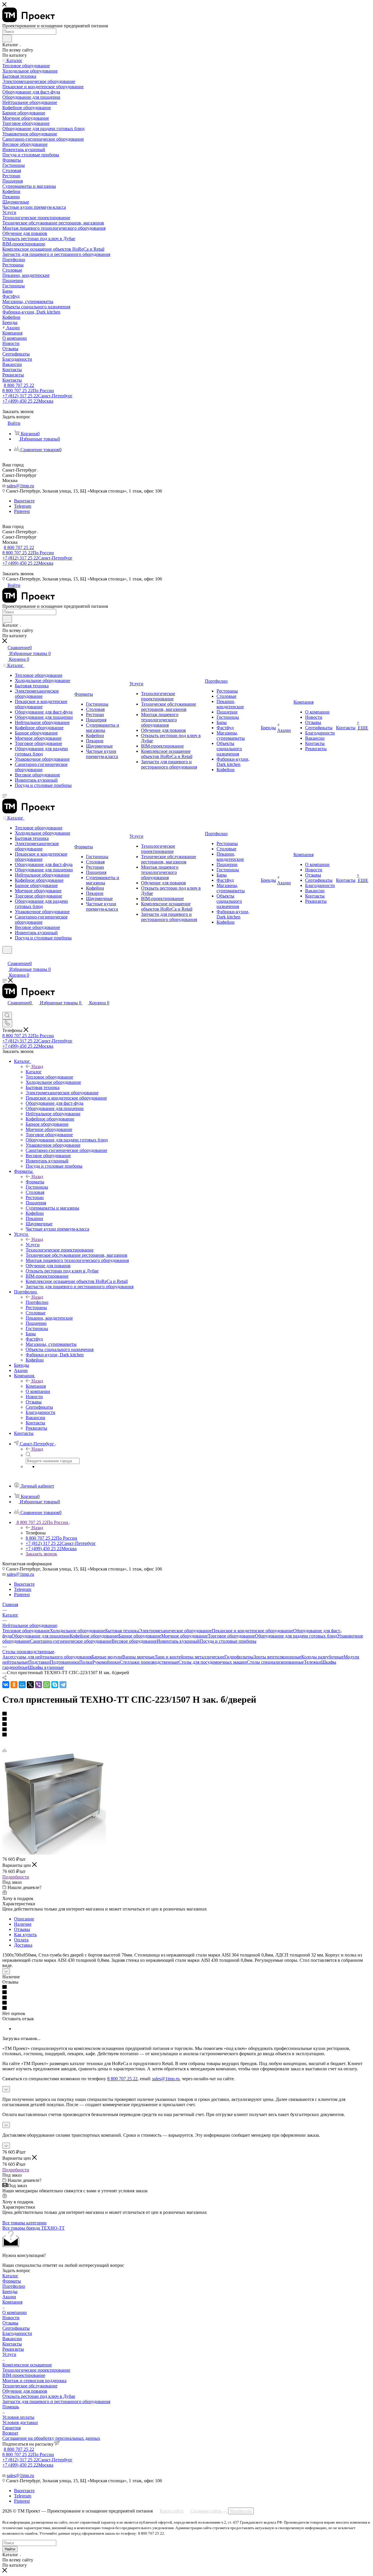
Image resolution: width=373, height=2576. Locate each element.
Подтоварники (65, 1662)
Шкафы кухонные (46, 1667)
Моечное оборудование (184, 1636)
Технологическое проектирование (36, 2370)
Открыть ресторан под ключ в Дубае (39, 2396)
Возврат (10, 2433)
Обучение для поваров (25, 2391)
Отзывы (22, 1929)
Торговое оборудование (231, 1636)
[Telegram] (63, 1685)
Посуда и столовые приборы (228, 1641)
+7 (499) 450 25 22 (28, 401)
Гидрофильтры (239, 1657)
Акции (9, 2297)
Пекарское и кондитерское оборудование (253, 1631)
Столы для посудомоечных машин (213, 1662)
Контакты (12, 2344)
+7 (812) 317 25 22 (37, 396)
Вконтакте (24, 501)
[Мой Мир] (22, 1685)
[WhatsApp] (47, 1685)
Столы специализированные (275, 1662)
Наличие (23, 1924)
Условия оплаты (18, 2417)
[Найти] (7, 38)
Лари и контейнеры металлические (189, 1657)
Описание (24, 1919)
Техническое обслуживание (30, 2386)
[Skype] (55, 1685)
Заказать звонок (41, 1554)
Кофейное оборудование (94, 1636)
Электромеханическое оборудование (175, 1631)
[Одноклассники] (14, 1685)
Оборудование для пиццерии (41, 1636)
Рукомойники (106, 1662)
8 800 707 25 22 (19, 385)
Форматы (35, 1182)
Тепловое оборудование (26, 1631)
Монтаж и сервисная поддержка (34, 2381)
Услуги (33, 1245)
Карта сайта (171, 2511)
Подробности (16, 1877)
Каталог (34, 1072)
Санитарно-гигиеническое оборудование (71, 1641)
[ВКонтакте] (6, 1685)
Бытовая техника (122, 1631)
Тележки (313, 1662)
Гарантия (12, 2428)
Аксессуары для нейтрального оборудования (47, 1657)
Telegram (23, 506)
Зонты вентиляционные (277, 1657)
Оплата (21, 1940)
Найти (10, 2549)
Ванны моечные (138, 1657)
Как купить (25, 1935)
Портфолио (37, 1302)
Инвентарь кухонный (178, 1641)
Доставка (23, 1945)
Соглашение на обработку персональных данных (51, 2438)
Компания (36, 1386)
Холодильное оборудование (78, 1631)
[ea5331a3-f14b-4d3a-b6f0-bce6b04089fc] (54, 1853)
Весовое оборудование (134, 1641)
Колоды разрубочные (322, 1657)
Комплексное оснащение (27, 2365)
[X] (30, 1685)
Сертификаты (16, 2328)
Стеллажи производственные (149, 1662)
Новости (11, 2318)
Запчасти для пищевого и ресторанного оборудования (56, 2401)
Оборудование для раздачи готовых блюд (296, 1636)
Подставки (39, 1662)
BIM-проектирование (24, 2375)
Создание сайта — (221, 2511)
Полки (86, 1662)
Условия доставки (20, 2422)
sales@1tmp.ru (20, 486)
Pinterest (22, 511)
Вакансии (12, 2339)
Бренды (10, 2291)
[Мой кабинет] (5, 957)
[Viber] (38, 1685)
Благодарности (17, 2333)
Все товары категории (24, 2223)
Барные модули (107, 1657)
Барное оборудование (140, 1636)
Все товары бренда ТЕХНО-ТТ (34, 2228)
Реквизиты (13, 2349)
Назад (37, 1066)
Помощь (11, 2407)
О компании (15, 2312)
